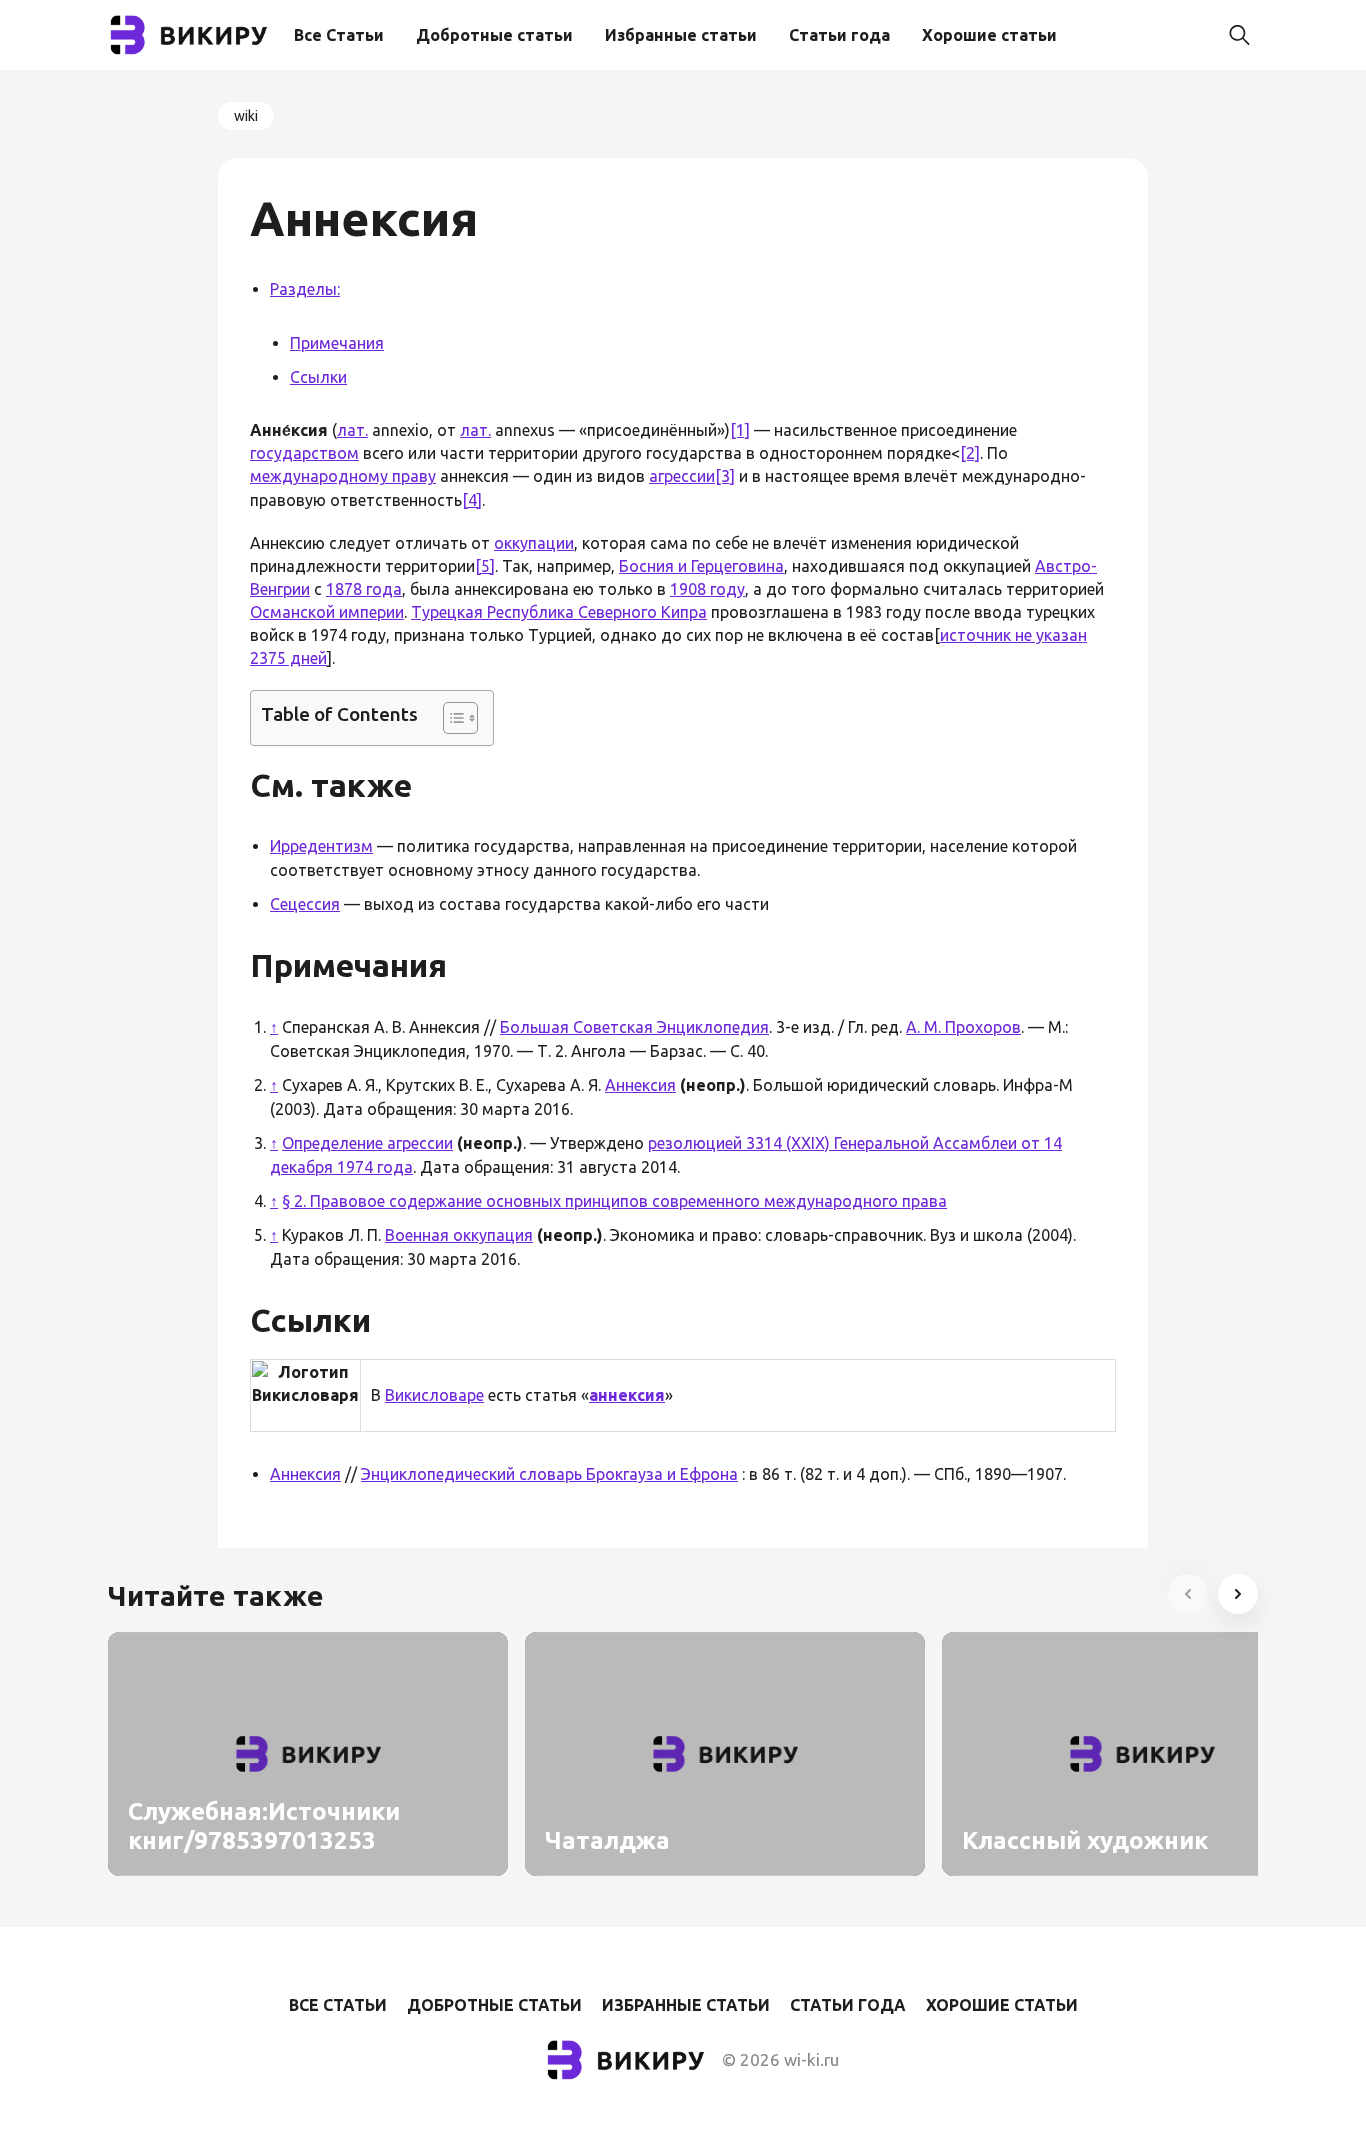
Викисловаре (434, 1395)
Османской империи (327, 612)
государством (304, 453)
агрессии (682, 476)
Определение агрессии (367, 1143)
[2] (970, 453)
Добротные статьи (494, 35)
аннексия (627, 1395)
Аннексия (640, 1085)
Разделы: (305, 289)
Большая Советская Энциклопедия (634, 1027)
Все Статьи (339, 35)
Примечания (337, 343)
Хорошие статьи (989, 35)
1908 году (707, 589)
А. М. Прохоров (963, 1027)
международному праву (343, 476)
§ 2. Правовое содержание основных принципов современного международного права (614, 1201)
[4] (472, 500)
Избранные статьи (681, 35)
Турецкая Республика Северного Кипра (559, 612)
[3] (725, 476)
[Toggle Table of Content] (450, 718)
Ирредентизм (321, 846)
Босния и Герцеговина (701, 566)
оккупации (534, 543)
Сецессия (305, 904)
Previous (1188, 1594)
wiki (246, 116)
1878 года (364, 589)
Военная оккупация (459, 1235)
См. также (331, 785)
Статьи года (839, 35)
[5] (485, 566)
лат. (352, 430)
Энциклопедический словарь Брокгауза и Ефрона (549, 1474)
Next (1238, 1594)
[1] (740, 430)
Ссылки (318, 377)
